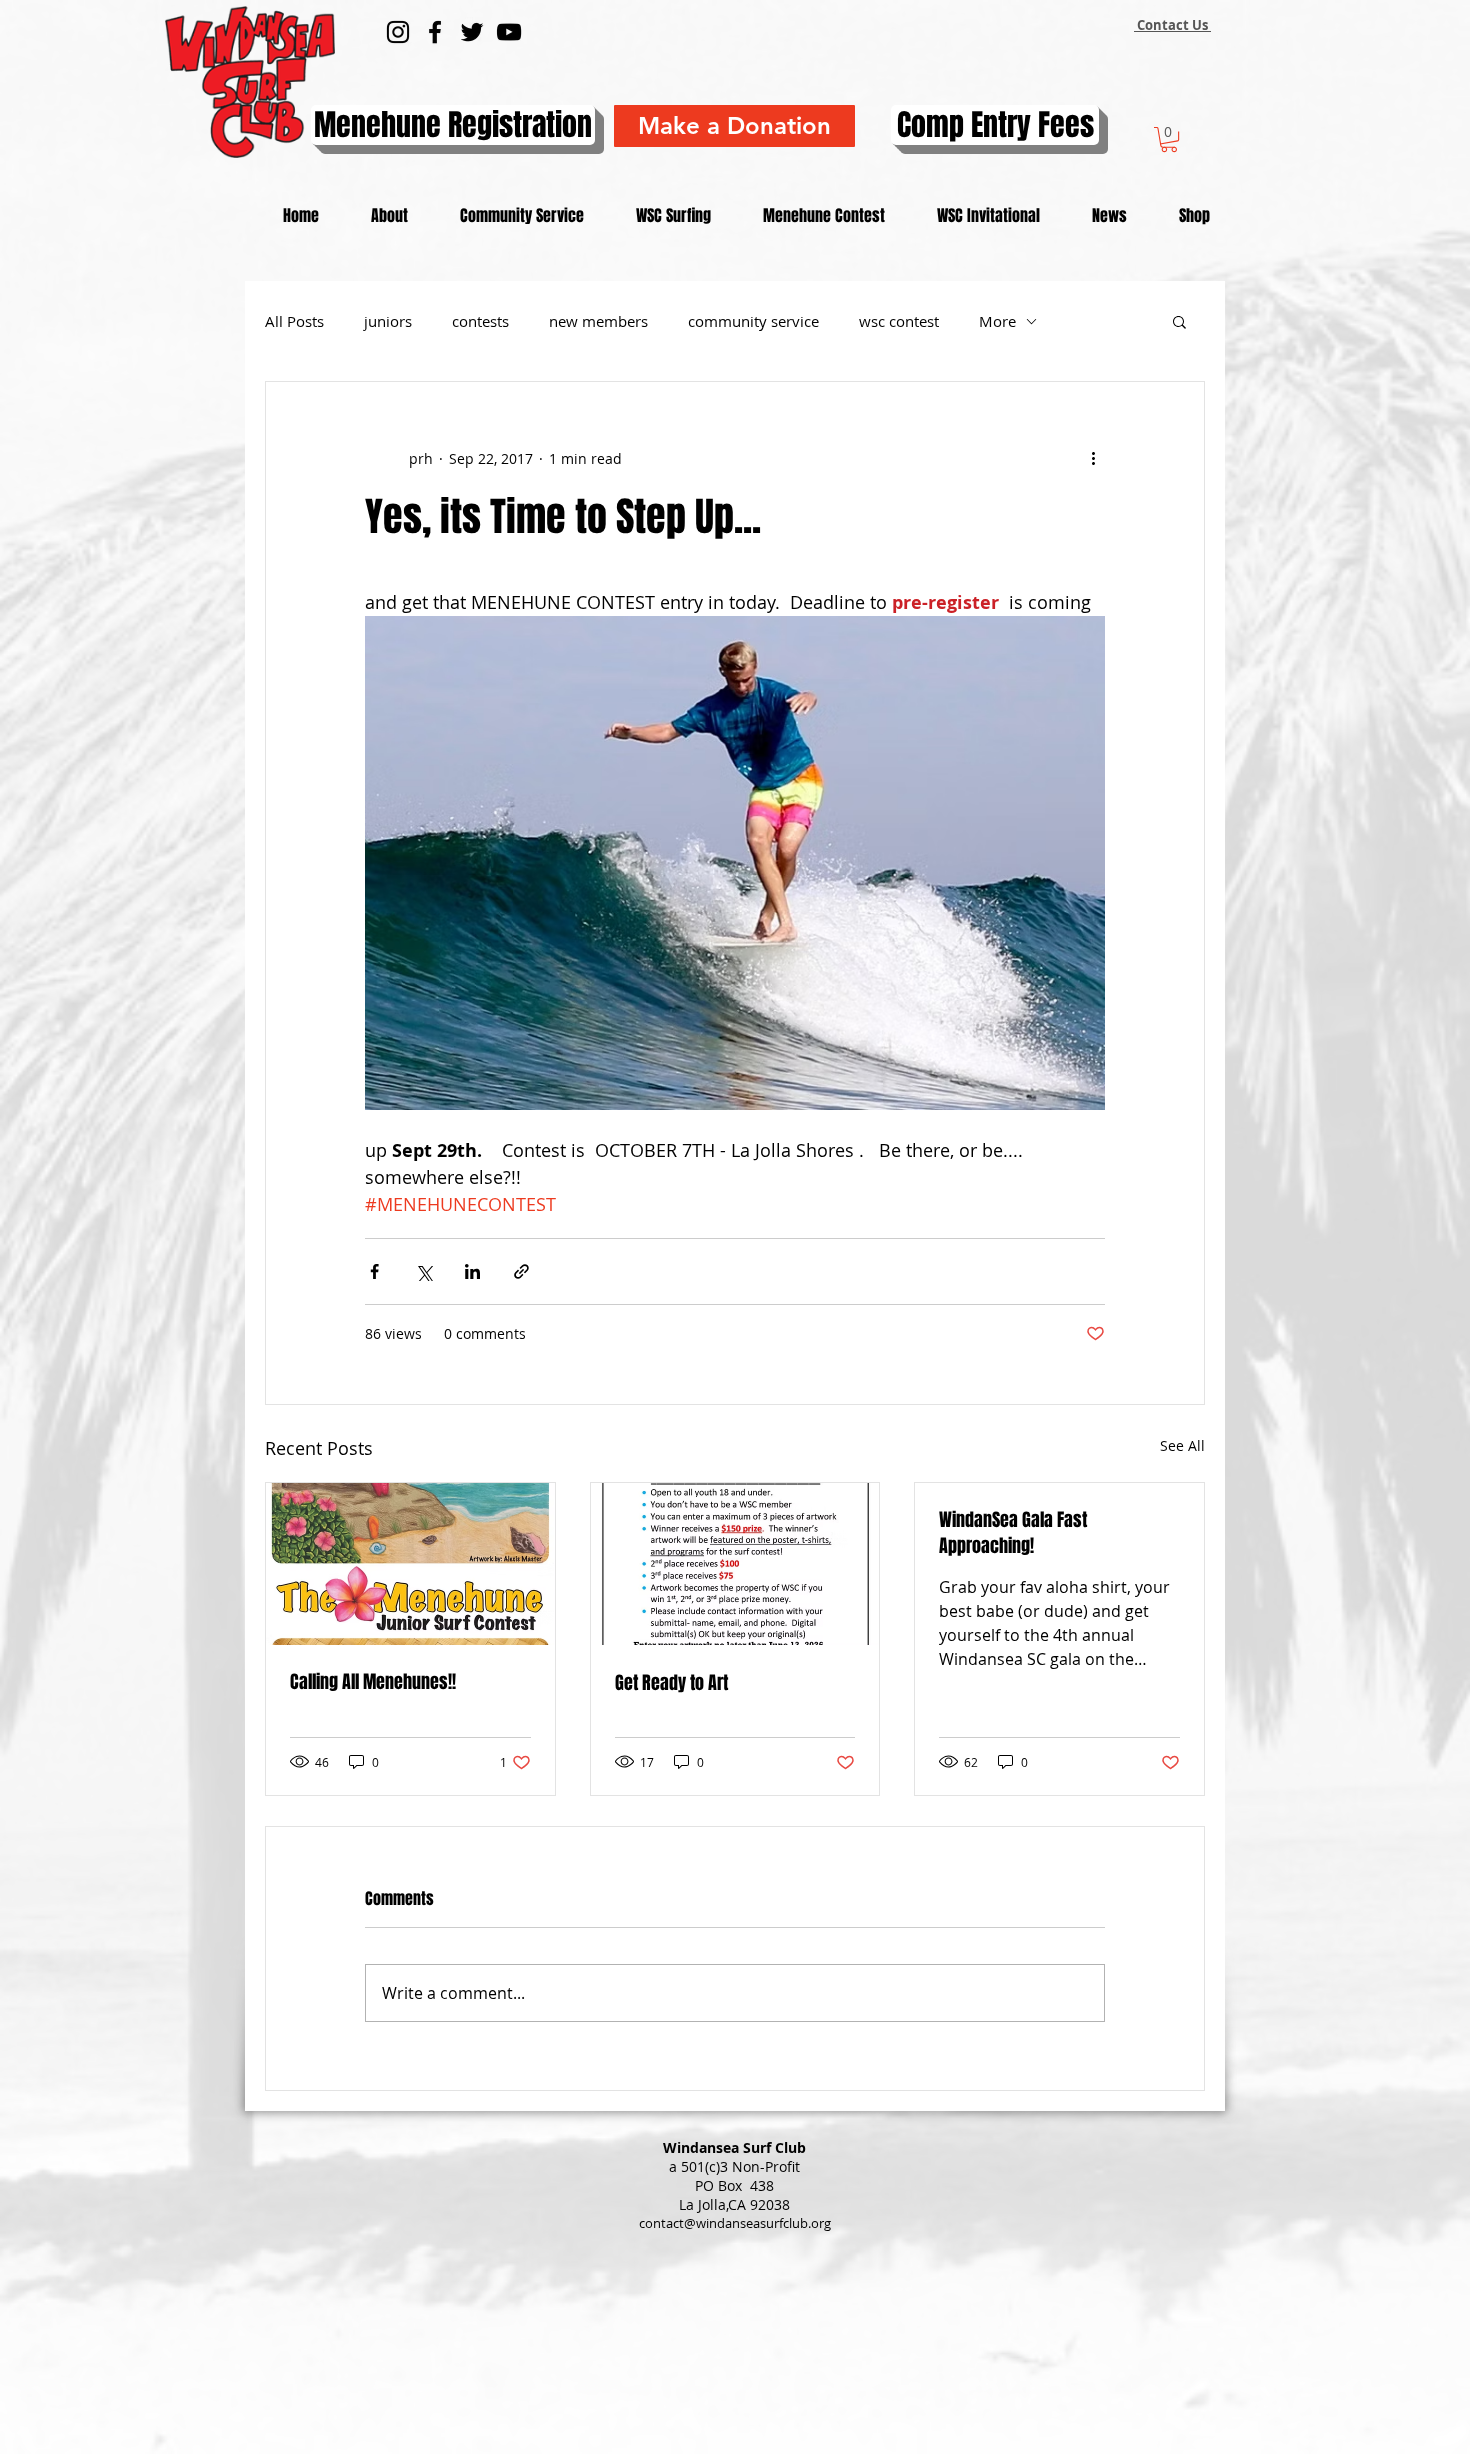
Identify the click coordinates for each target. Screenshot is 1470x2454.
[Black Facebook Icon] (435, 32)
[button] (1169, 139)
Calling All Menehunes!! (373, 1682)
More (997, 321)
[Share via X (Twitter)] (423, 1271)
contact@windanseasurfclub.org (735, 2223)
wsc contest (899, 321)
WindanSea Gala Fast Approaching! (1013, 1533)
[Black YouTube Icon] (509, 32)
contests (480, 321)
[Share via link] (521, 1271)
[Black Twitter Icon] (472, 32)
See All (1182, 1445)
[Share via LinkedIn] (472, 1271)
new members (598, 321)
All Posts (294, 321)
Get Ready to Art (671, 1683)
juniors (388, 321)
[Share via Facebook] (374, 1271)
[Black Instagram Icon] (398, 32)
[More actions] (1093, 458)
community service (753, 321)
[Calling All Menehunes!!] (410, 1564)
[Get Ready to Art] (735, 1564)
